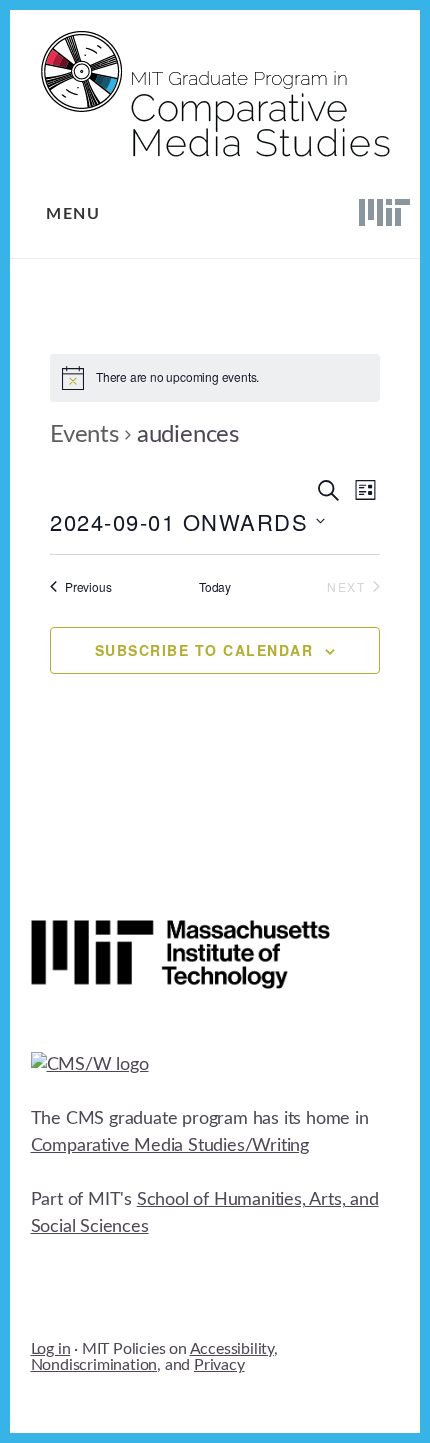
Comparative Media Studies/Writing (170, 1146)
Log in (51, 1349)
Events (84, 435)
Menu (73, 214)
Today (215, 587)
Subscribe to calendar (204, 650)
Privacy (219, 1365)
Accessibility (232, 1349)
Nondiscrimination (94, 1365)
